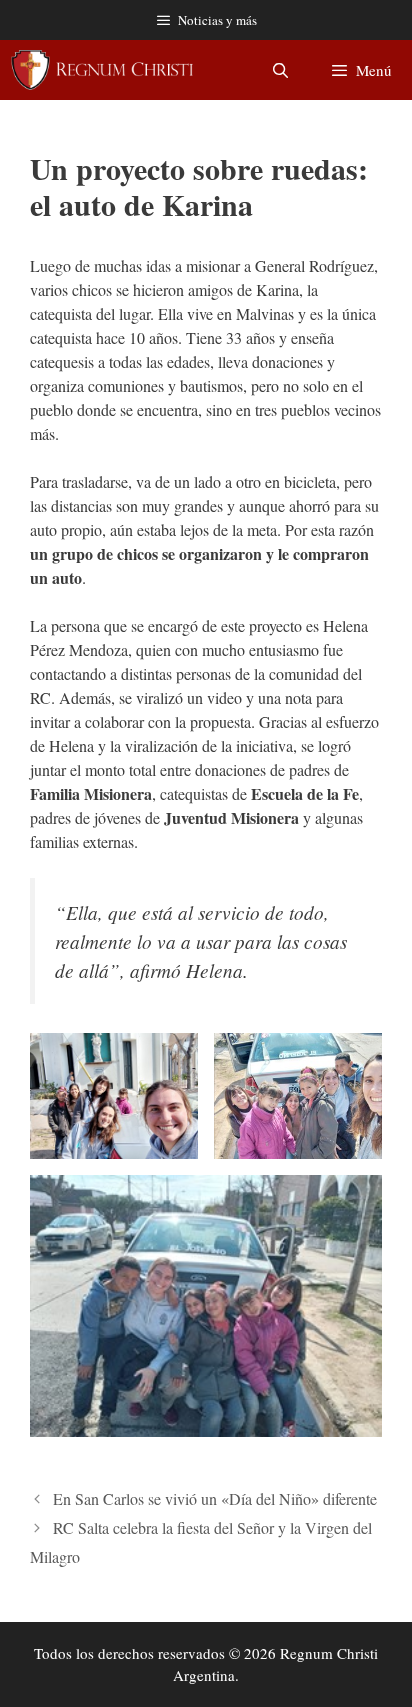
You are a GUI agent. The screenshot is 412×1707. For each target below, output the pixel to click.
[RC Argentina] (101, 70)
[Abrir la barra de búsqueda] (279, 70)
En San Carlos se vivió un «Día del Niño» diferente (215, 1498)
